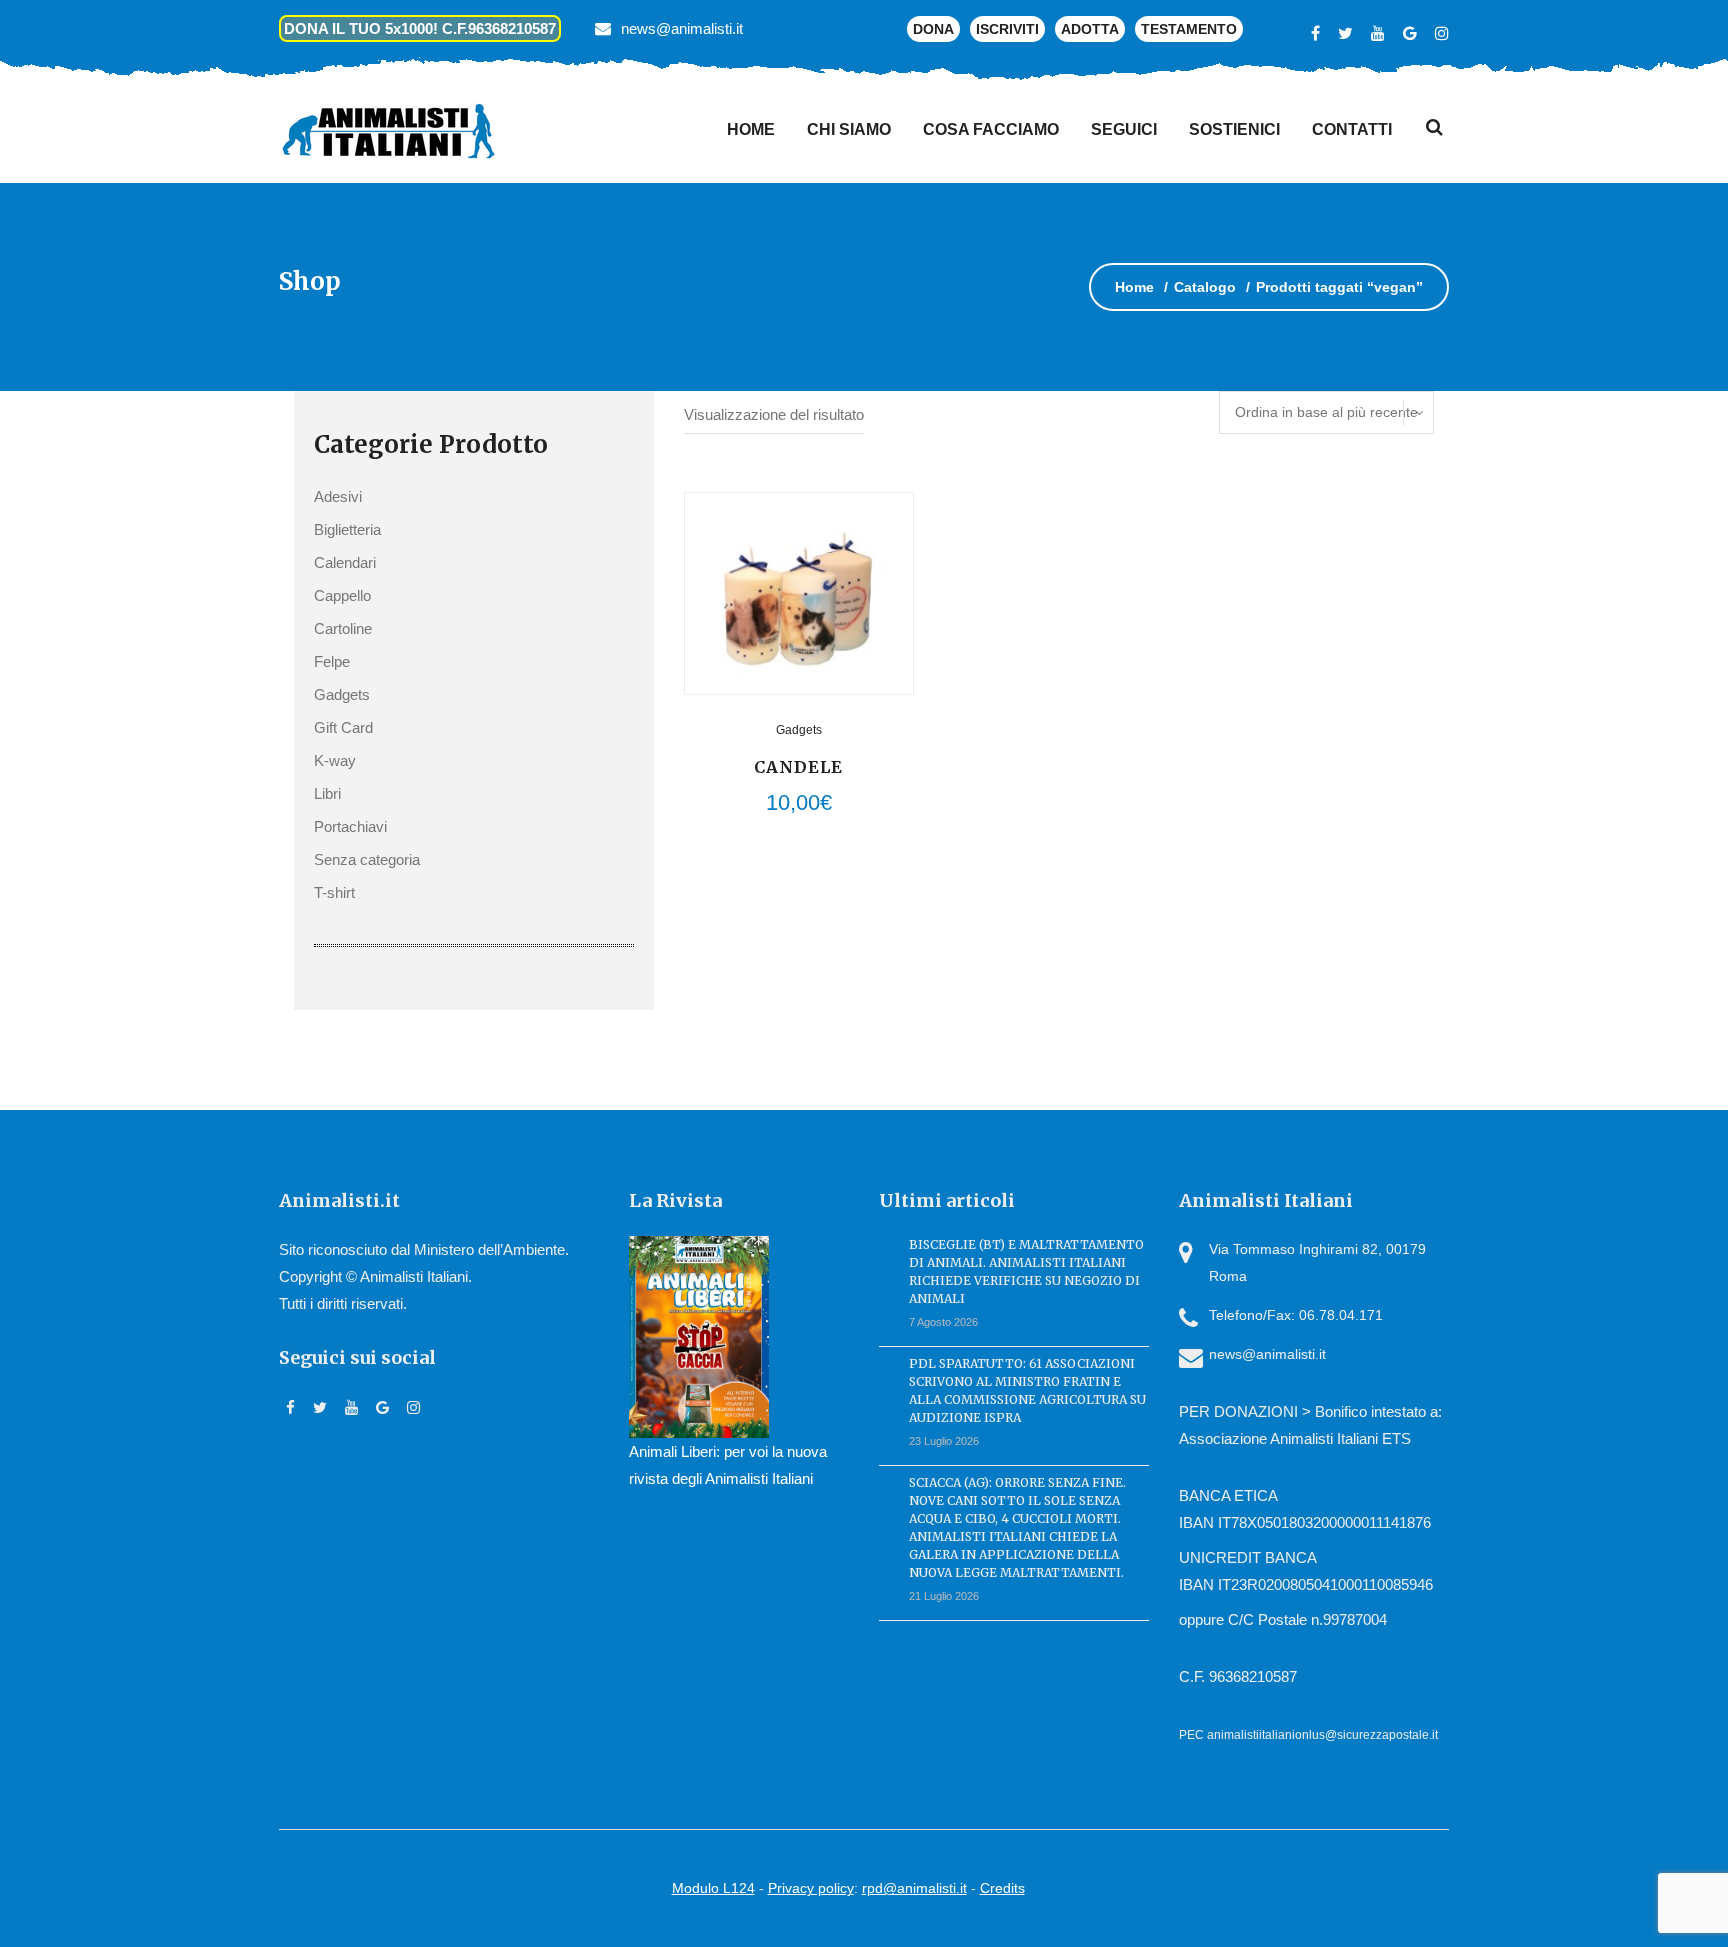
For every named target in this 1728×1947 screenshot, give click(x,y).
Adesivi (338, 496)
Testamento (1189, 29)
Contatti (1352, 129)
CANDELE (798, 767)
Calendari (345, 562)
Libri (327, 793)
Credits (1002, 1888)
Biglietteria (347, 529)
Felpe (332, 661)
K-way (335, 760)
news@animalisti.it (682, 28)
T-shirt (334, 892)
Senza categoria (367, 859)
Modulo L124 (713, 1888)
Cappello (342, 595)
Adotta (1090, 29)
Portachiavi (350, 826)
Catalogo (1205, 287)
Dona (933, 29)
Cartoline (343, 628)
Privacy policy (811, 1888)
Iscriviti (1007, 29)
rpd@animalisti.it (914, 1888)
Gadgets (342, 694)
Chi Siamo (849, 129)
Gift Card (343, 727)
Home (751, 129)
